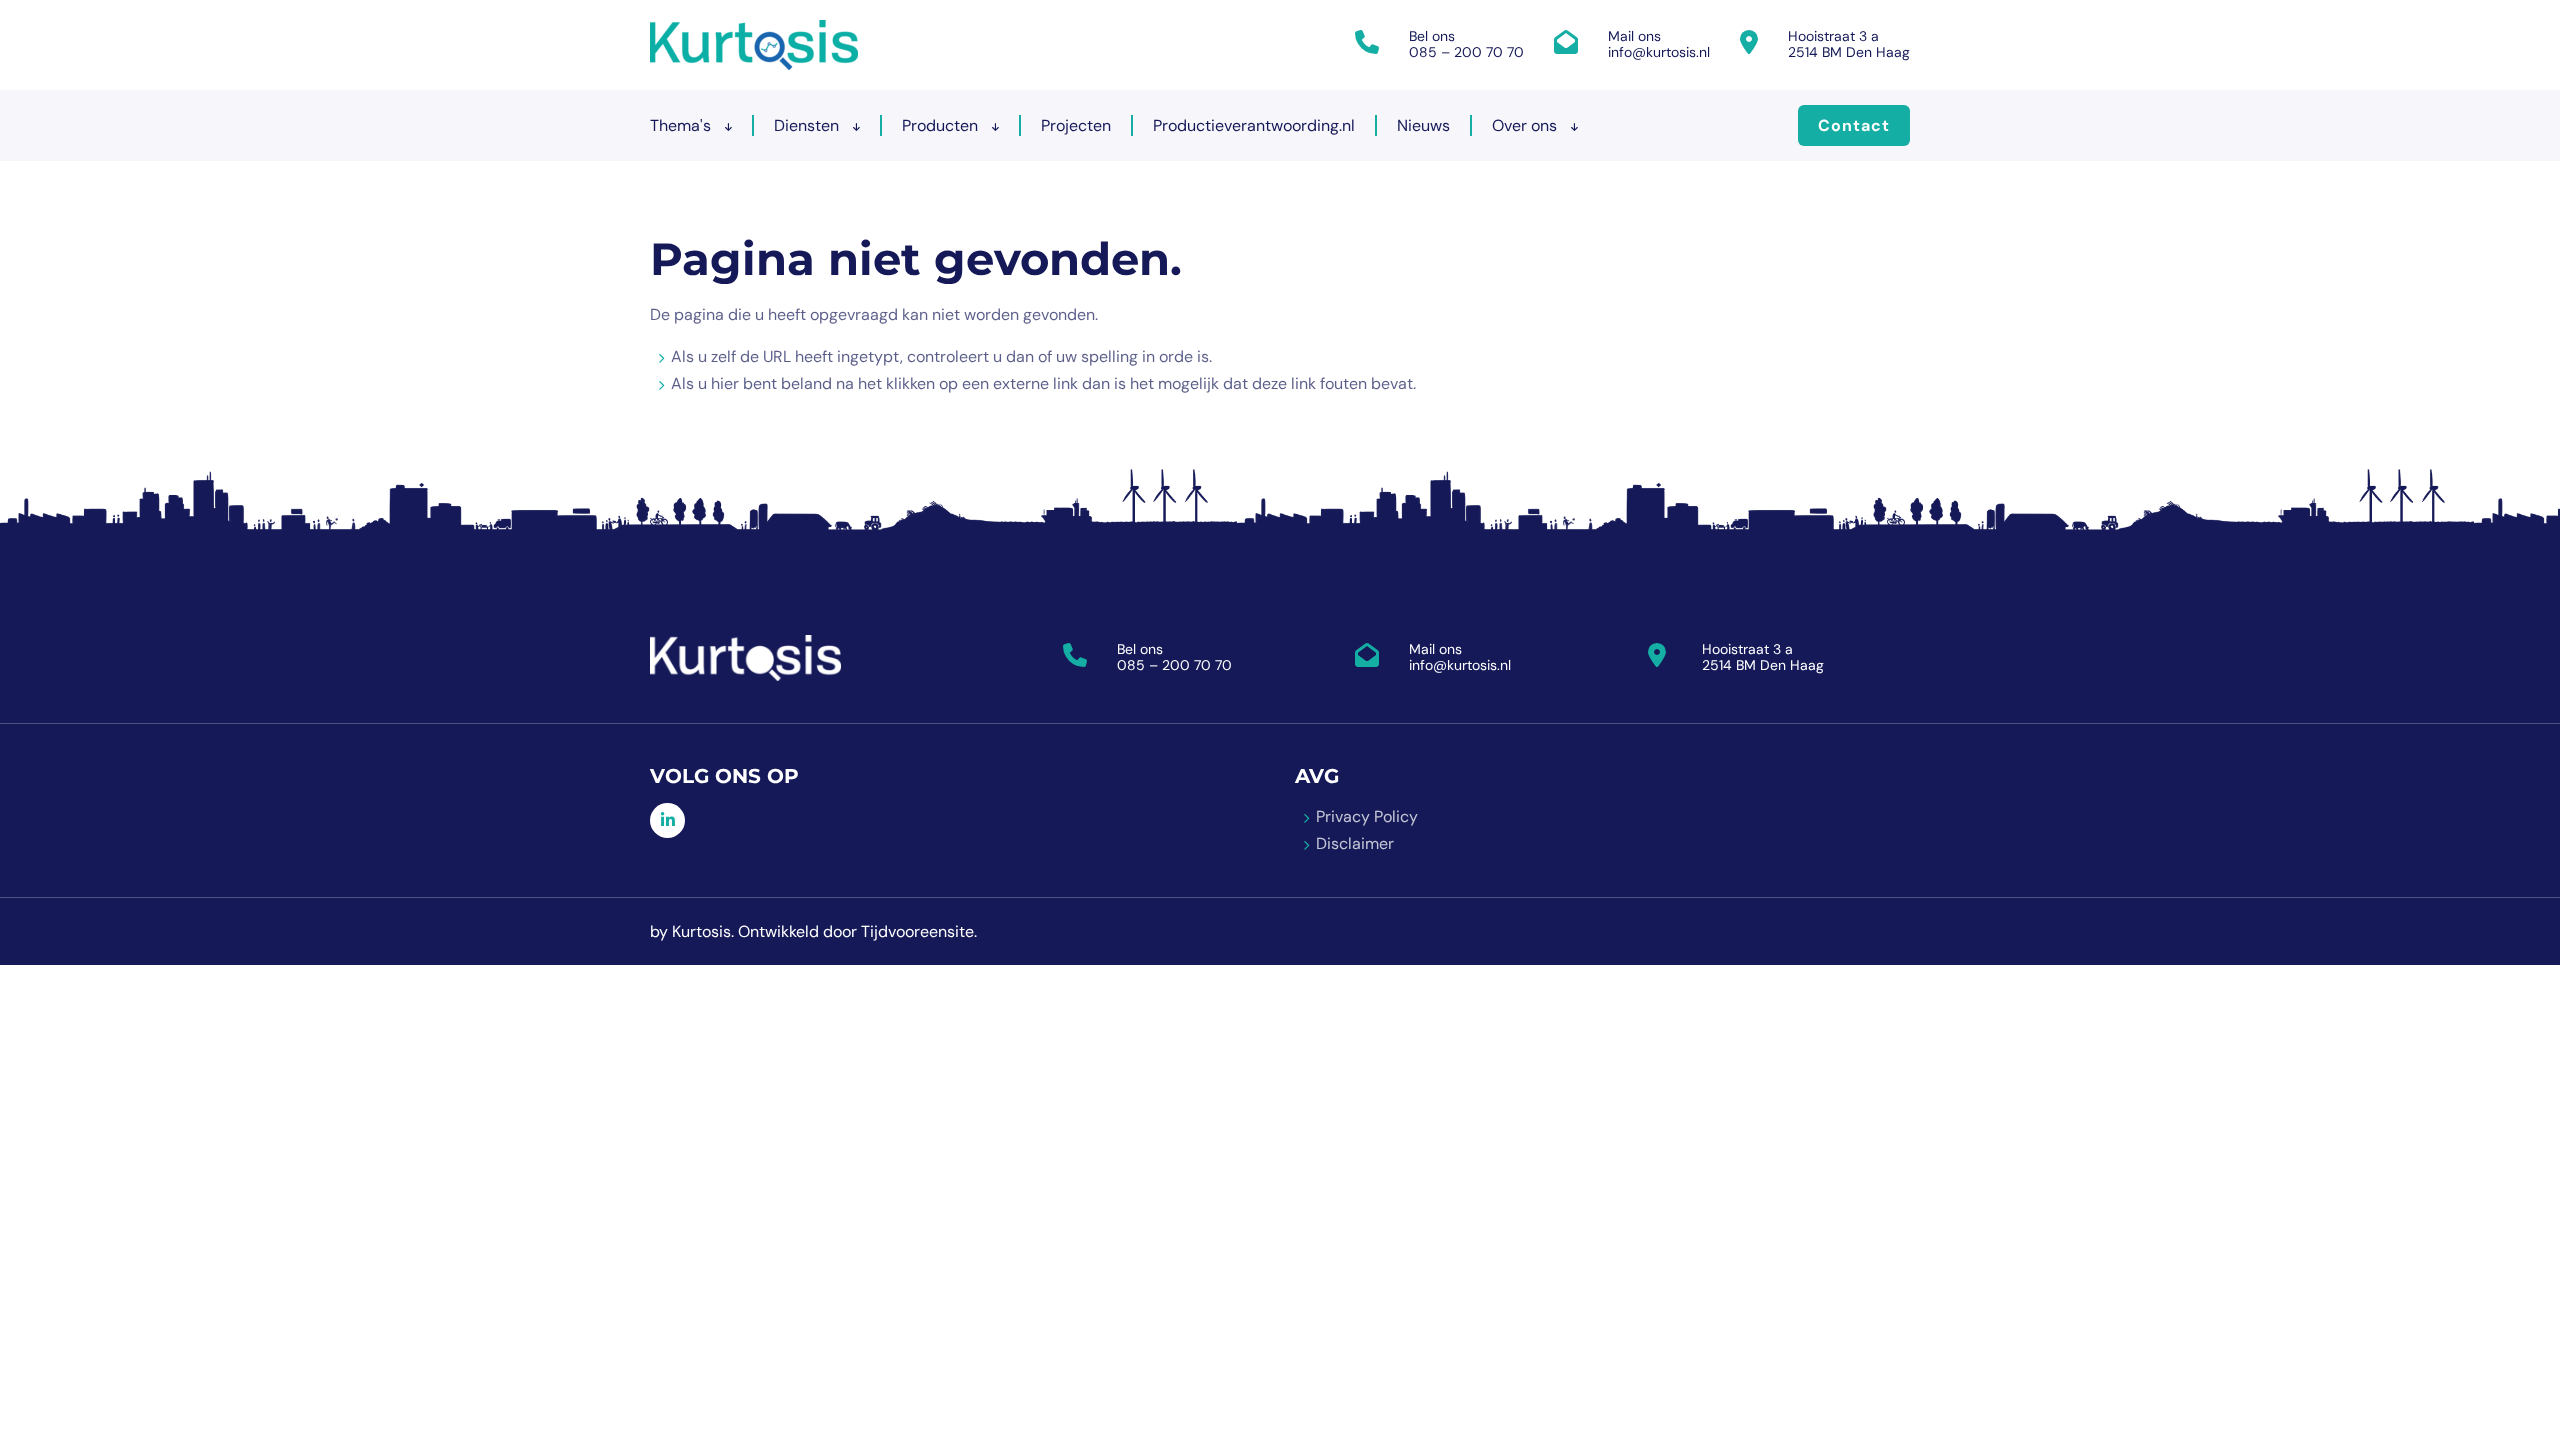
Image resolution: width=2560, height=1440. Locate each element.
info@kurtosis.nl (1659, 52)
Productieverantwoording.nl (1254, 125)
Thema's (682, 125)
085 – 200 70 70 (1466, 52)
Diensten (808, 125)
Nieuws (1423, 125)
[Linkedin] (667, 820)
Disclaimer (1355, 843)
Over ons (1526, 125)
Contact (1854, 125)
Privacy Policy (1367, 816)
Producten (942, 125)
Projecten (1076, 125)
